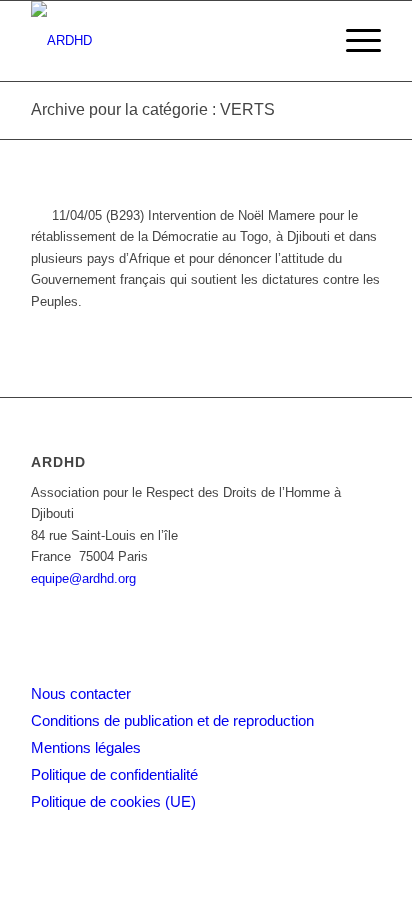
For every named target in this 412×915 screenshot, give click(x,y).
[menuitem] (353, 41)
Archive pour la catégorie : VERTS (153, 109)
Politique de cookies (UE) (113, 801)
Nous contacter (81, 693)
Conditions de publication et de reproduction (172, 720)
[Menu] (353, 41)
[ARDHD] (171, 41)
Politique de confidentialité (114, 774)
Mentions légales (86, 747)
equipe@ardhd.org (83, 578)
